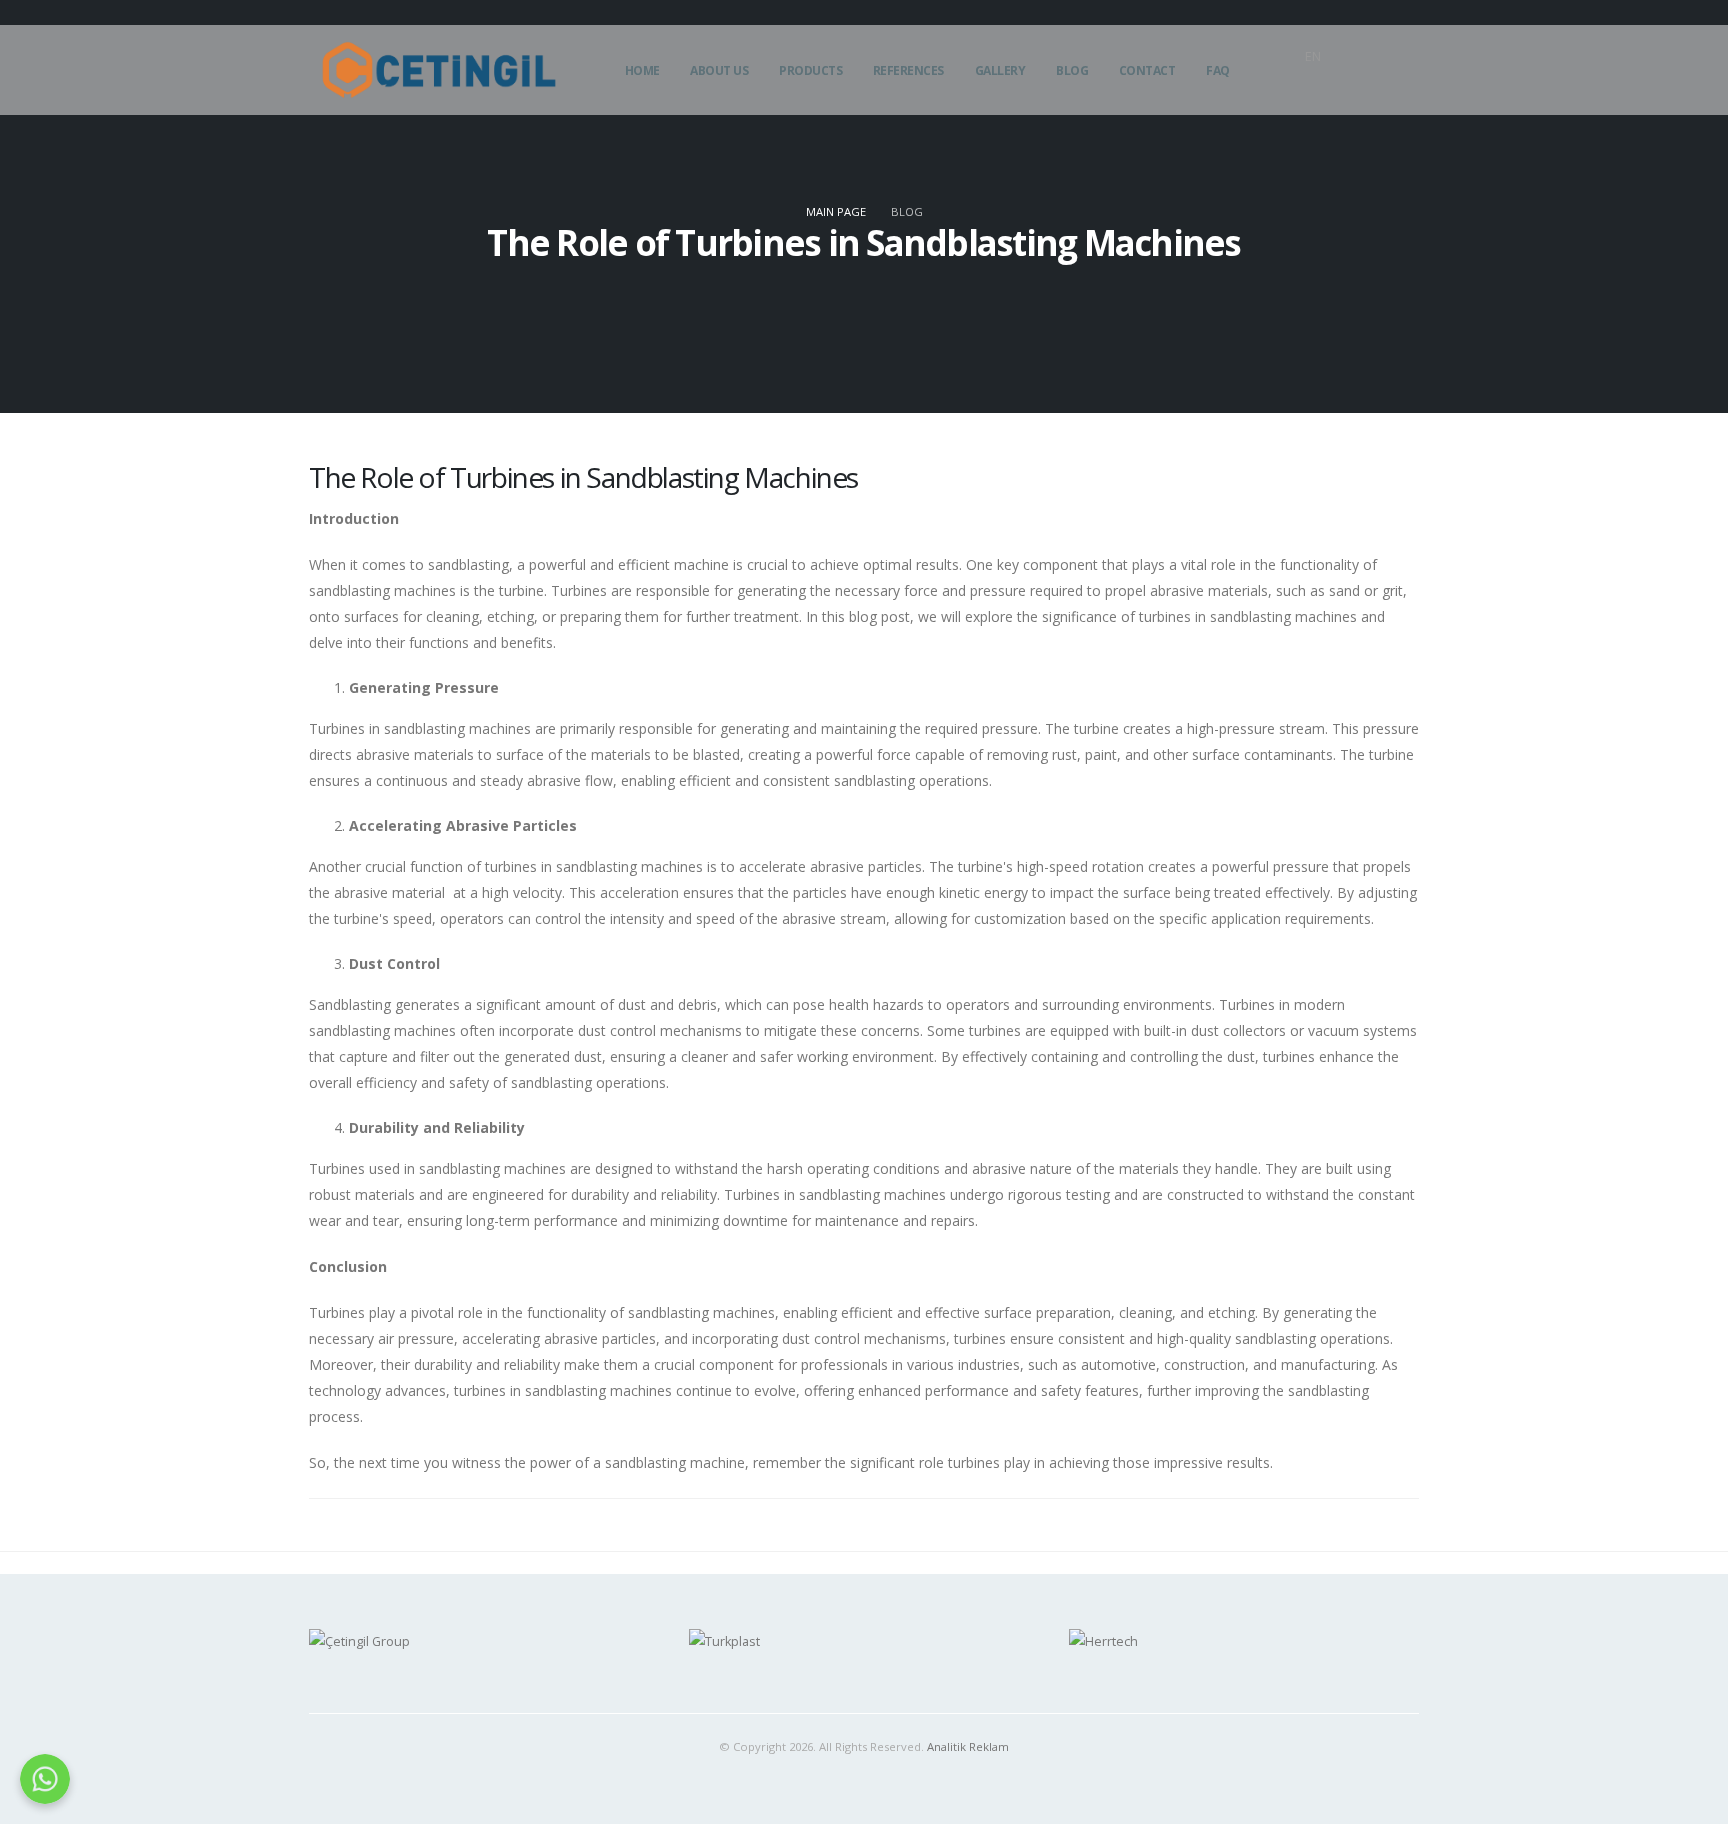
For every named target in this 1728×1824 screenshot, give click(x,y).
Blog (1072, 70)
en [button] (1313, 56)
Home (642, 70)
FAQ (1218, 70)
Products (810, 70)
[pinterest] (1288, 88)
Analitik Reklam (968, 1746)
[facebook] (1346, 88)
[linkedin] (1317, 88)
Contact (1147, 70)
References (908, 70)
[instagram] (1375, 88)
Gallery (1000, 70)
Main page (836, 211)
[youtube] (1404, 88)
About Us (719, 70)
